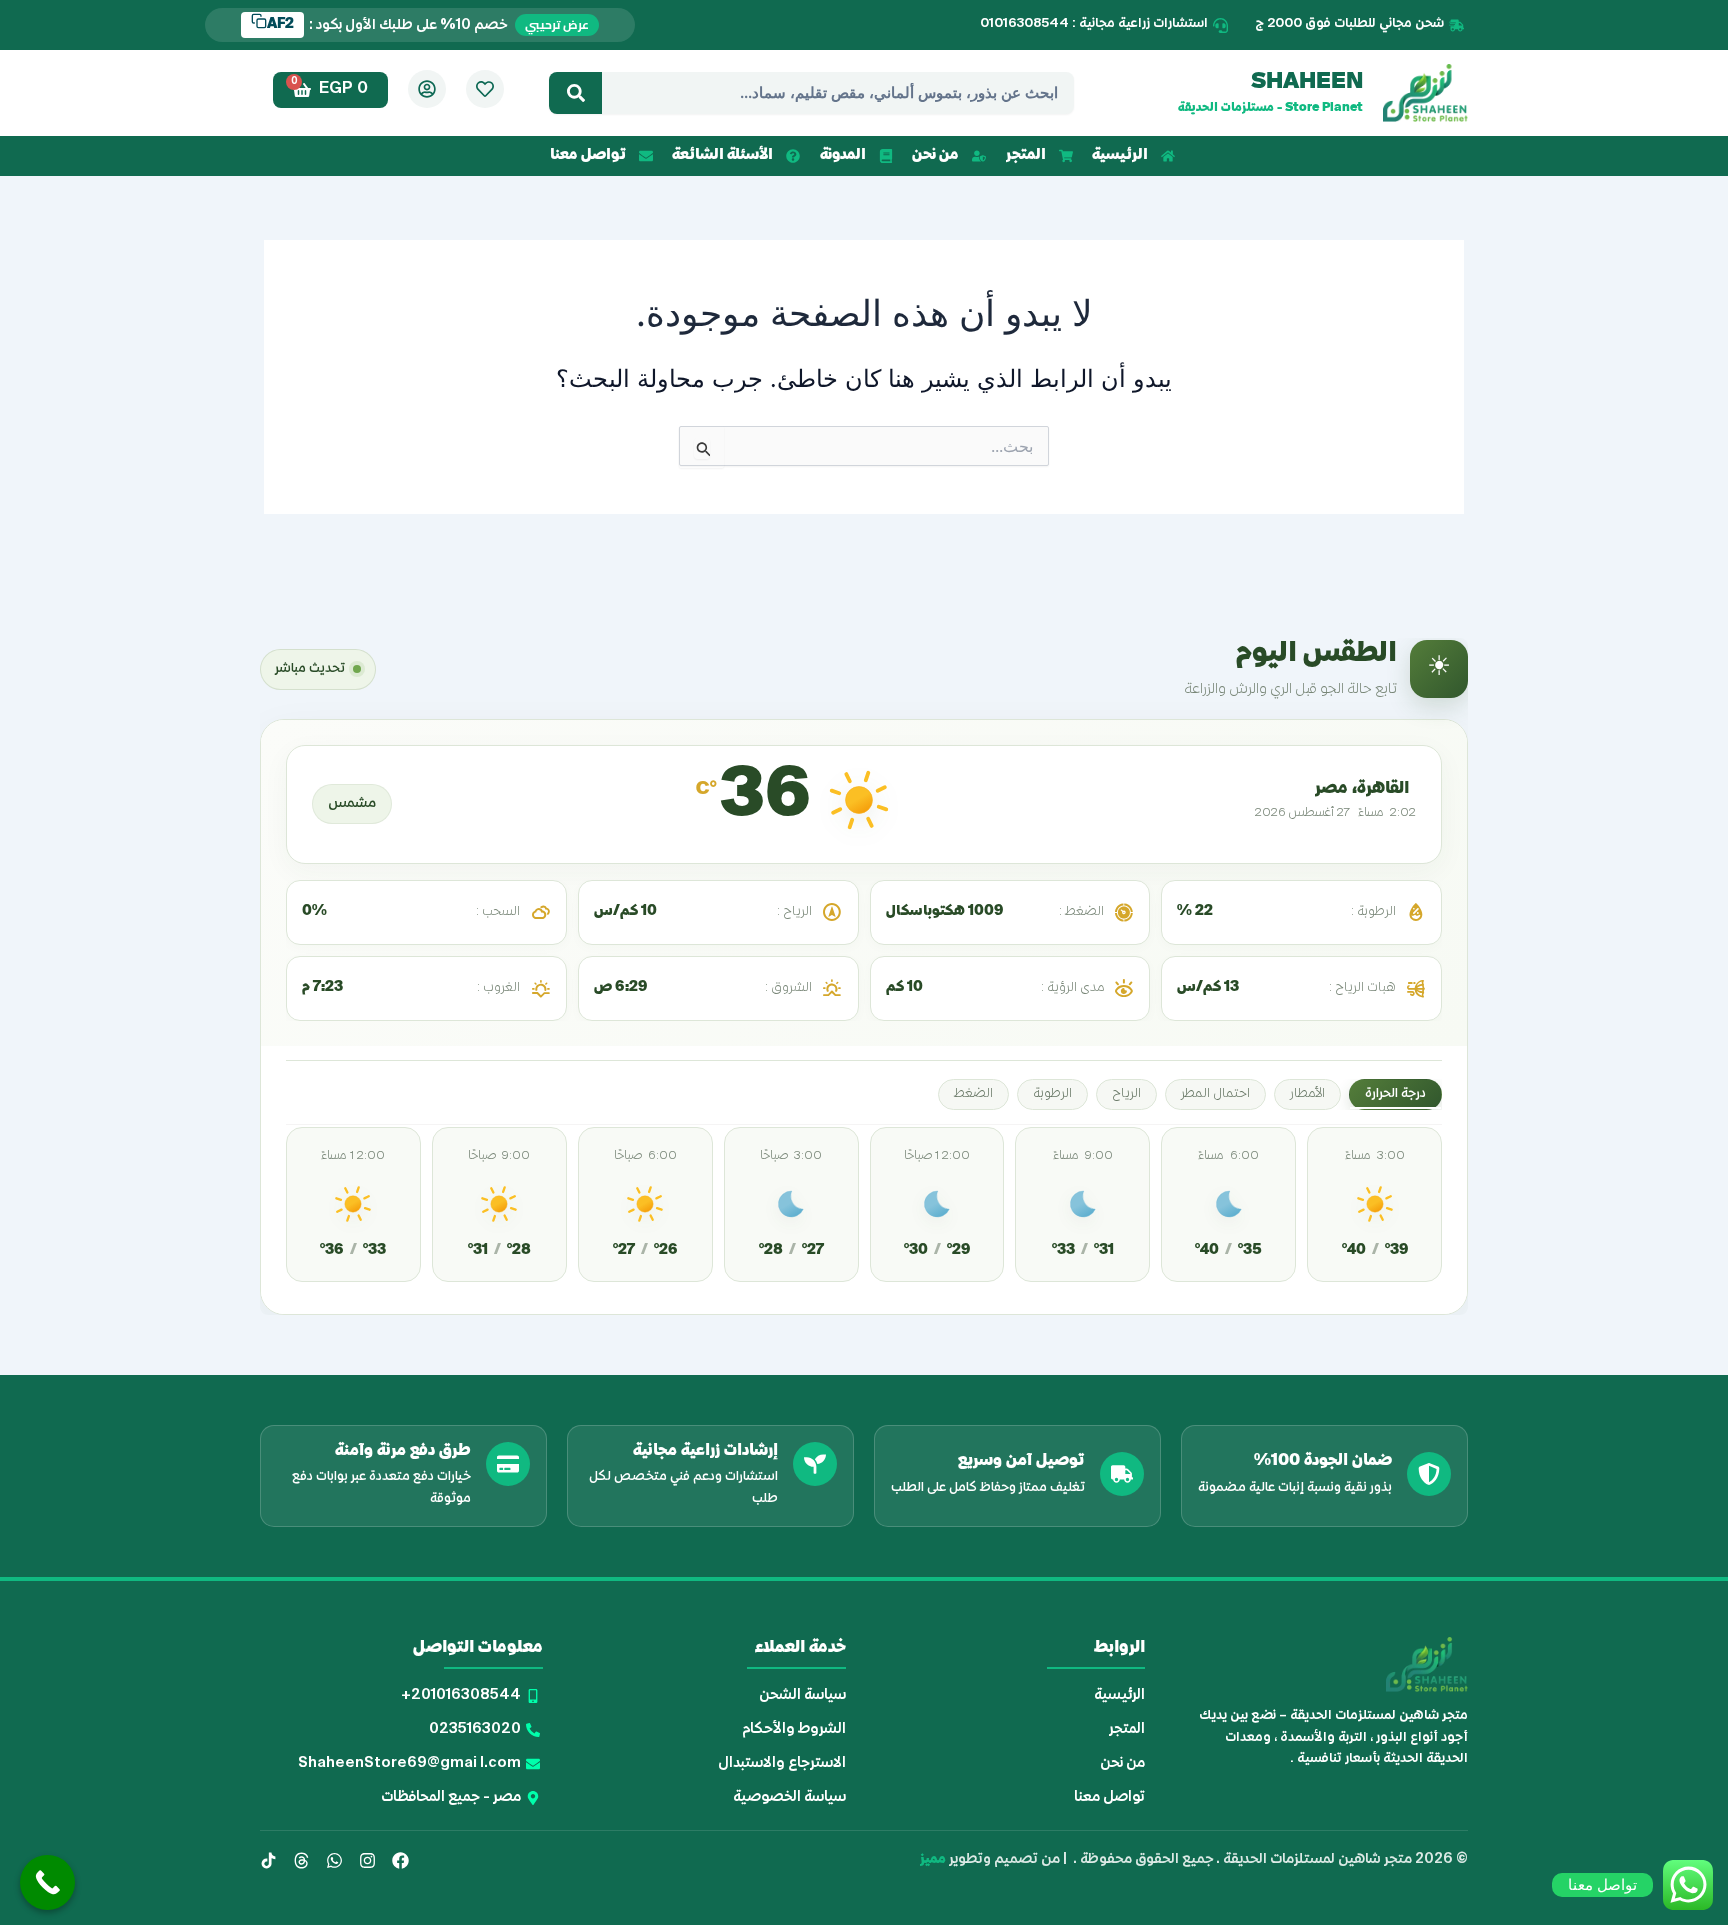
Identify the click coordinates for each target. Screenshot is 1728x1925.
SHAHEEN (1307, 83)
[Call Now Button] (47, 1882)
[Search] (575, 93)
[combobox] (838, 93)
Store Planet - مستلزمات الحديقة (1270, 108)
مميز (933, 1859)
